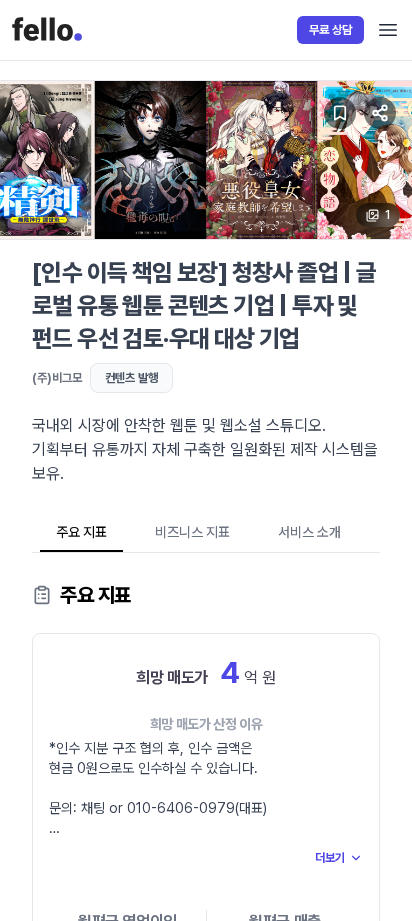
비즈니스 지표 (192, 532)
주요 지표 (81, 532)
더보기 (330, 858)
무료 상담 (330, 30)
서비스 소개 (309, 532)
